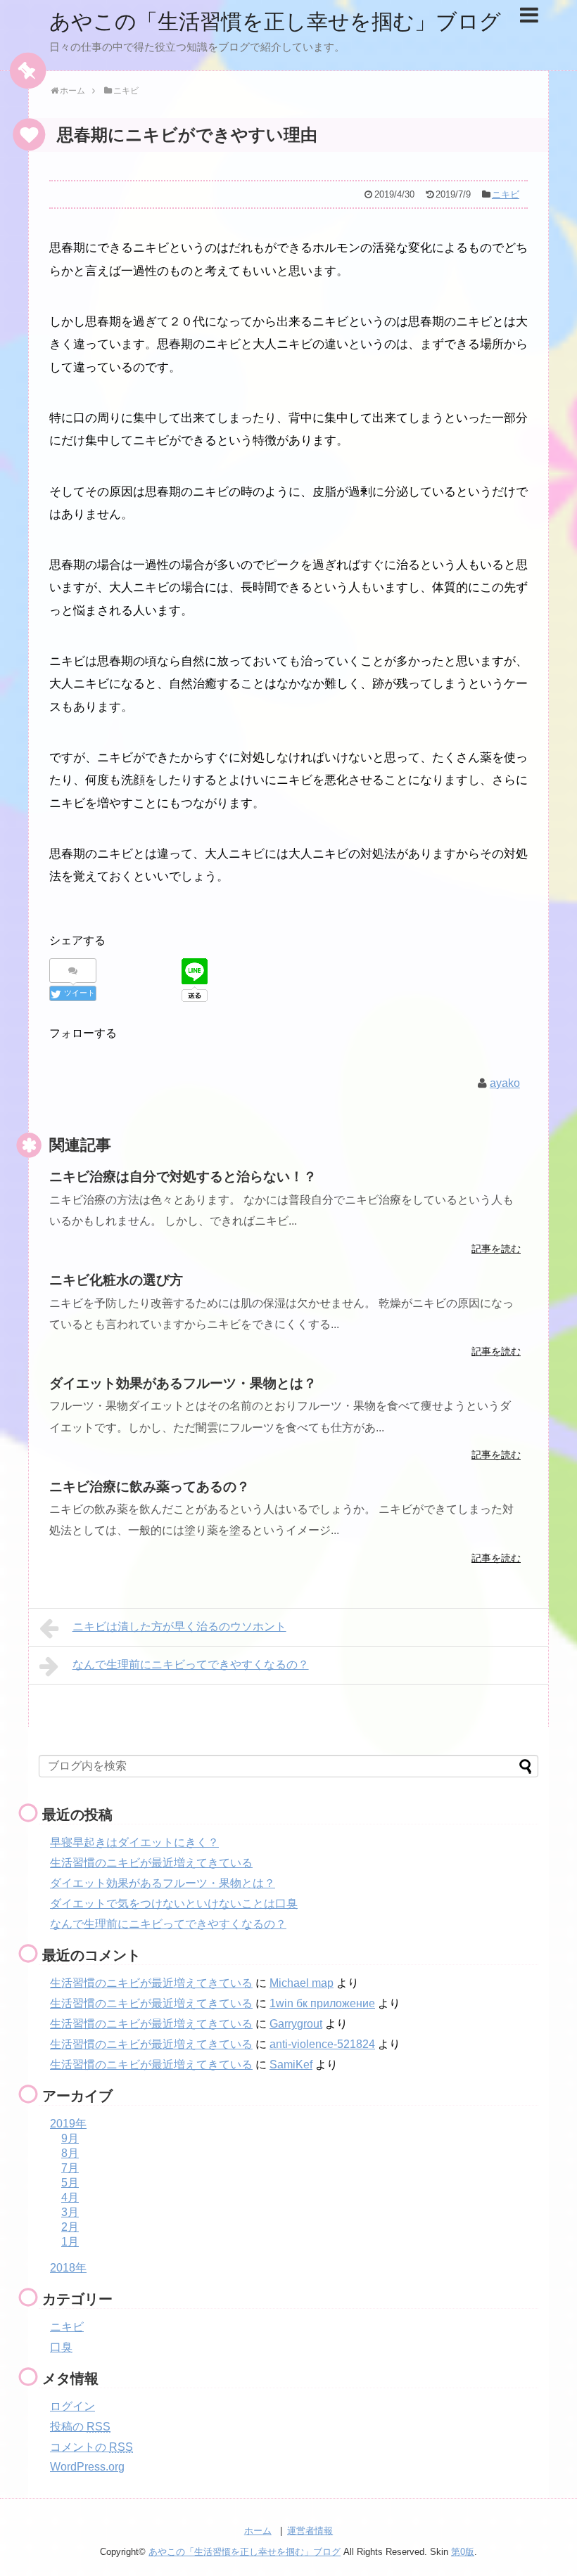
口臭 (61, 2347)
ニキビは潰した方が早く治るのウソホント (179, 1627)
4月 (70, 2197)
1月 (70, 2242)
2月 (70, 2227)
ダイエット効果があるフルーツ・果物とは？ (163, 1883)
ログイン (72, 2406)
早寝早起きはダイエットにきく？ (134, 1842)
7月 (70, 2168)
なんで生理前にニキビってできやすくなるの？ (191, 1664)
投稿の (80, 2427)
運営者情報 (310, 2531)
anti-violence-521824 (322, 2044)
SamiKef (291, 2065)
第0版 (463, 2552)
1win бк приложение (322, 2003)
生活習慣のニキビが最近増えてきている (151, 1863)
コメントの (91, 2447)
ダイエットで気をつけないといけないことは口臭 (174, 1904)
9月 (70, 2138)
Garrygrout (296, 2024)
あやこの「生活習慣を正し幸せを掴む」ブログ (275, 21)
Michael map (302, 1983)
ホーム (258, 2531)
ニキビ (506, 194)
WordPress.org (87, 2467)
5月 (70, 2183)
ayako (505, 1083)
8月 (70, 2153)
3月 (70, 2212)
